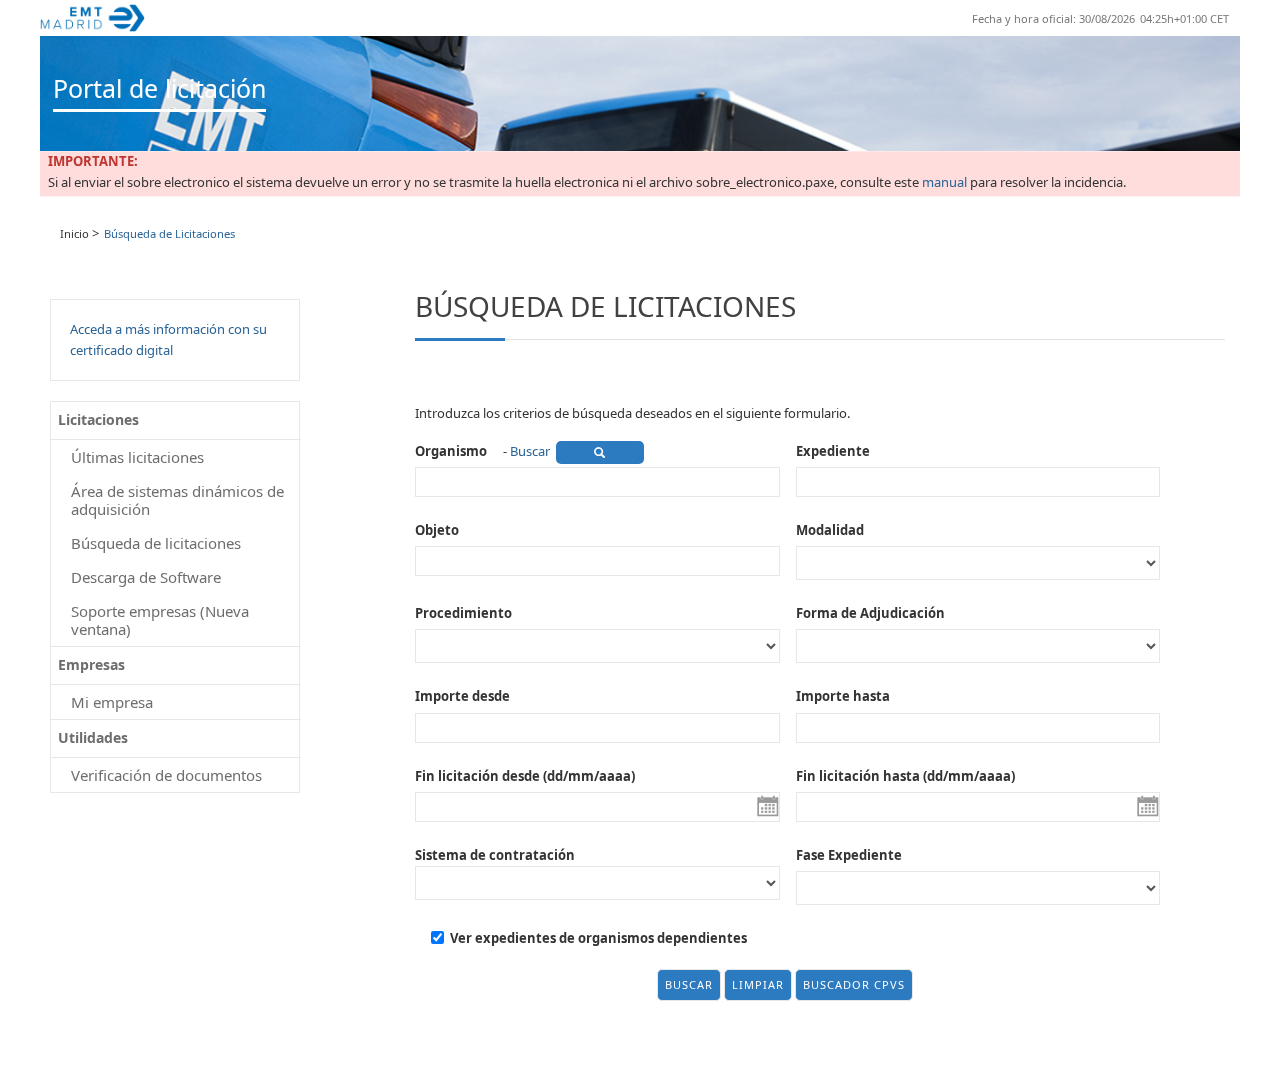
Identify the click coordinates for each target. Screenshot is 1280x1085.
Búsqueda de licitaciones (156, 543)
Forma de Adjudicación (870, 613)
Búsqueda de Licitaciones (169, 233)
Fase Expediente (849, 855)
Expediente (833, 451)
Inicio (74, 233)
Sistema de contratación (495, 855)
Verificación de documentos (166, 775)
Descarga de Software (146, 577)
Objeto (437, 530)
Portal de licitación (159, 88)
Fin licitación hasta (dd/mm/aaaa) (905, 776)
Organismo (451, 451)
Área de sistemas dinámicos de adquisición (177, 500)
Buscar (530, 451)
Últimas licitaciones (137, 457)
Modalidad (830, 530)
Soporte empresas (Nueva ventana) (160, 620)
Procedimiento (463, 613)
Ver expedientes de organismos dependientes (598, 938)
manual (944, 183)
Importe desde (462, 696)
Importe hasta (843, 696)
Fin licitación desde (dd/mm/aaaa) (525, 776)
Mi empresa (112, 702)
